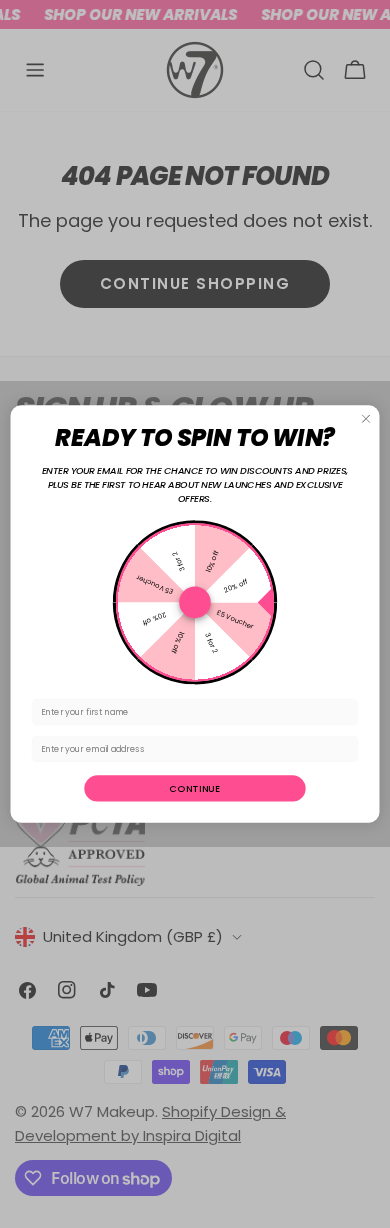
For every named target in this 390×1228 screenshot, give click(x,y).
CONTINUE (194, 788)
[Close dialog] (366, 419)
